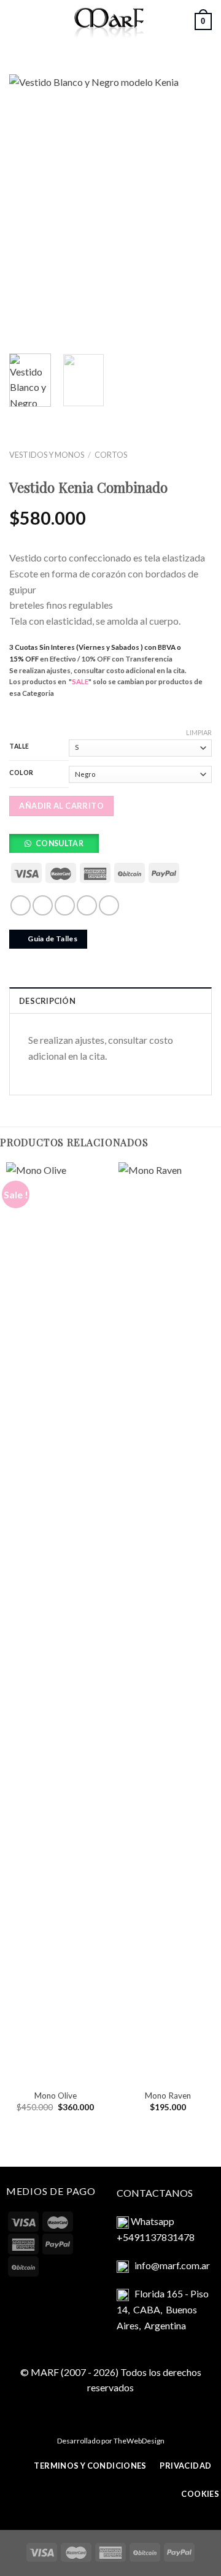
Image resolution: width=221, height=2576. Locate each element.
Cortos (111, 455)
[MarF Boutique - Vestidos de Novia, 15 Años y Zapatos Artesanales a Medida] (110, 21)
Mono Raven (168, 2096)
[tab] (110, 1000)
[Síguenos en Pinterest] (109, 905)
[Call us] (87, 905)
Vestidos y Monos (47, 455)
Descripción (47, 1001)
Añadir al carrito (61, 806)
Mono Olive (56, 2096)
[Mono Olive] (55, 1622)
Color (21, 773)
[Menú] (17, 21)
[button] (58, 846)
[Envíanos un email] (65, 905)
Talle (19, 746)
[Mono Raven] (168, 1622)
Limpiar (199, 732)
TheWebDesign (139, 2441)
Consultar (60, 843)
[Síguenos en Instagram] (43, 905)
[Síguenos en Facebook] (21, 905)
